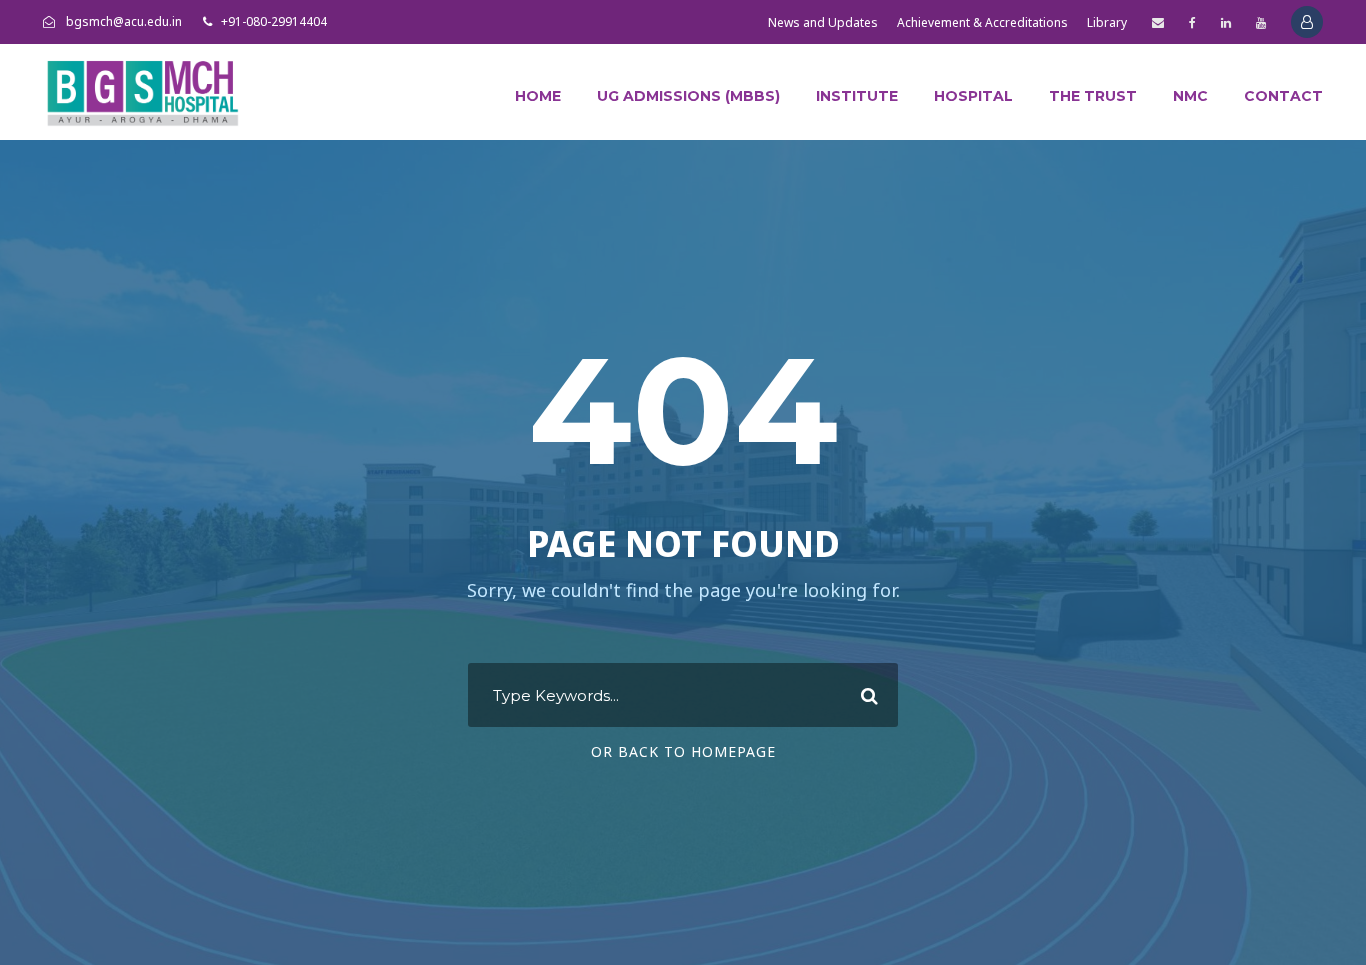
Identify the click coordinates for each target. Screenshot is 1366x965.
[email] (1158, 22)
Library (1107, 22)
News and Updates (823, 22)
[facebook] (1192, 22)
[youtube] (1261, 22)
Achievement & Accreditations (982, 22)
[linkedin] (1226, 22)
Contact (1283, 96)
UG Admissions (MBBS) (688, 96)
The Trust (1093, 96)
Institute (857, 96)
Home (538, 96)
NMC (1190, 96)
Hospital (973, 96)
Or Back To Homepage (683, 751)
